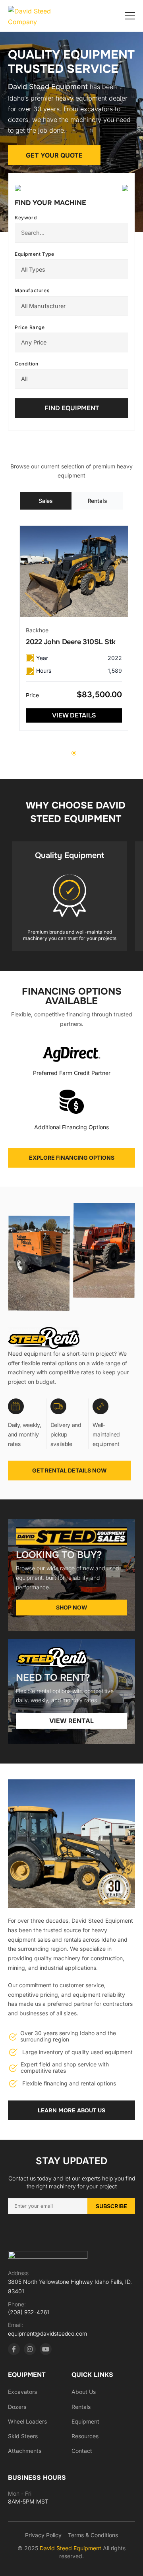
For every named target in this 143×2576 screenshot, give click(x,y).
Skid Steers (23, 2436)
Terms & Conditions (93, 2535)
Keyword (26, 218)
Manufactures (32, 290)
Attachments (25, 2451)
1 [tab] (74, 753)
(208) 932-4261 (29, 2312)
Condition (26, 364)
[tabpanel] (74, 628)
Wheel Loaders (27, 2421)
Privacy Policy (43, 2535)
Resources (85, 2436)
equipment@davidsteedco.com (47, 2333)
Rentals (81, 2407)
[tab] (46, 501)
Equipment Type (34, 254)
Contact (82, 2451)
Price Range (30, 327)
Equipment (85, 2421)
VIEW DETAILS (74, 715)
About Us (84, 2392)
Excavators (22, 2392)
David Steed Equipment (71, 2548)
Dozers (17, 2407)
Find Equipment (72, 408)
